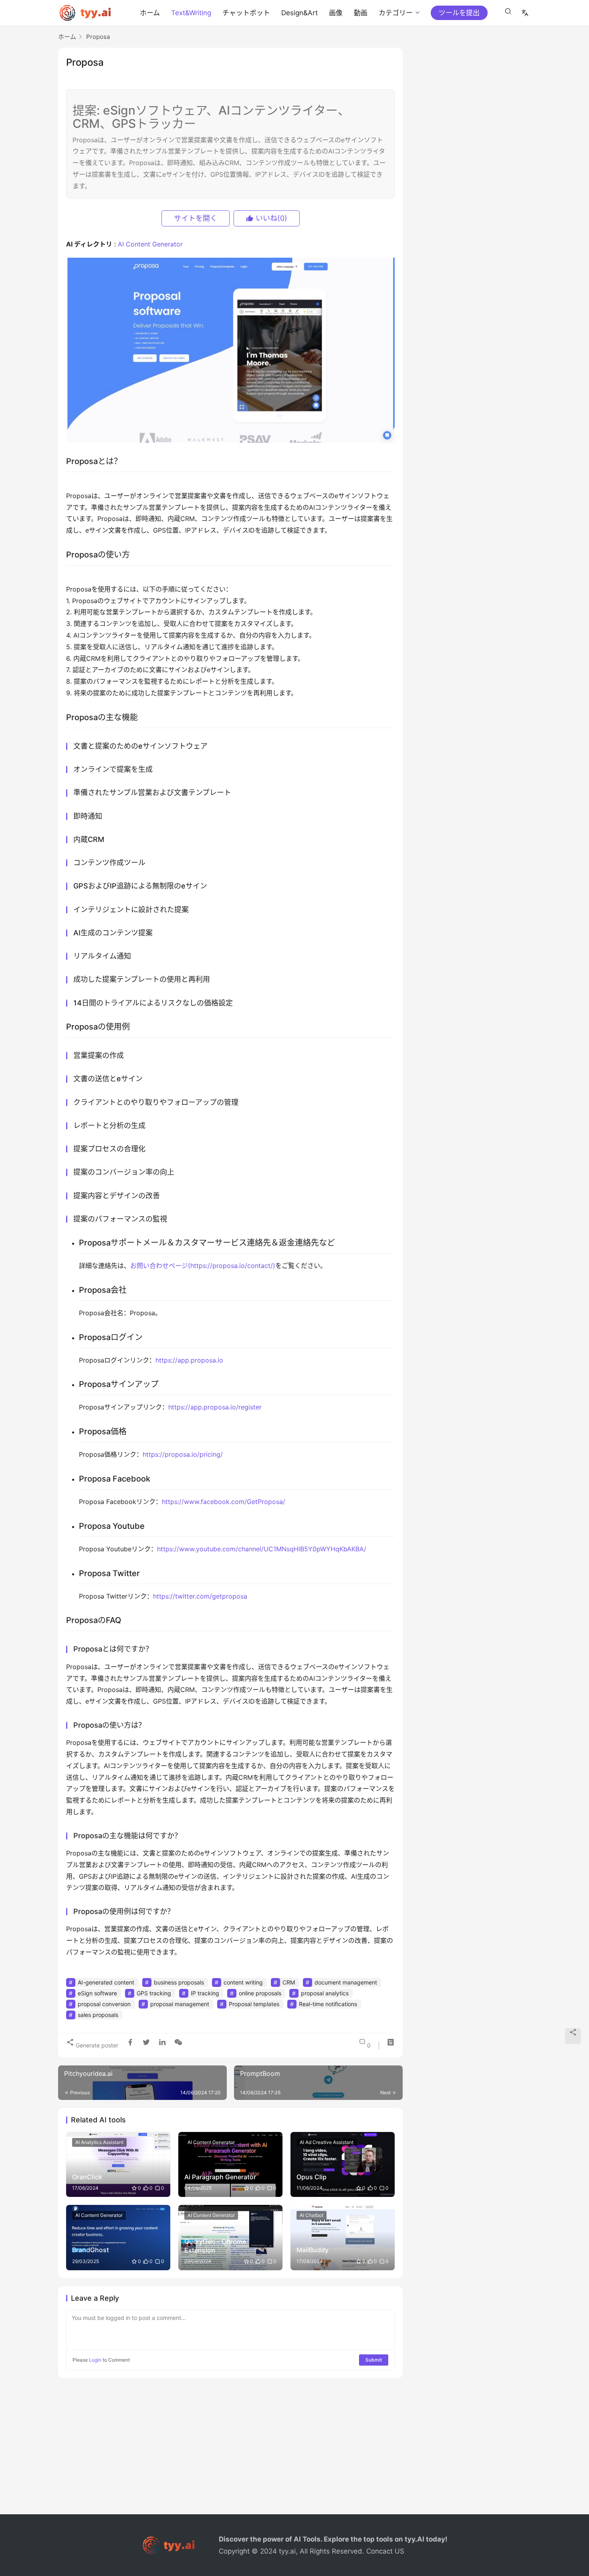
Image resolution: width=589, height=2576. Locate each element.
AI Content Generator (150, 244)
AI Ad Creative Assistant (327, 2142)
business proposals (179, 1982)
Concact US (385, 2551)
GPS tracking (154, 1993)
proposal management (180, 2004)
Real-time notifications (328, 2004)
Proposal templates (254, 2004)
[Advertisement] (294, 2450)
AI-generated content (106, 1982)
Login (95, 2360)
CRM (289, 1982)
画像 (336, 13)
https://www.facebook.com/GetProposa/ (224, 1502)
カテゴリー (396, 13)
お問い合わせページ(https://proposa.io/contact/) (203, 1266)
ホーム (150, 13)
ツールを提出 (459, 13)
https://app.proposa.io (189, 1360)
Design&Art (300, 13)
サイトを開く (196, 218)
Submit (374, 2360)
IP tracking (205, 1993)
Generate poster (96, 2045)
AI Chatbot (312, 2215)
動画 (361, 13)
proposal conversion (104, 2004)
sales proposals (98, 2015)
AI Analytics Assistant (99, 2142)
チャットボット (246, 13)
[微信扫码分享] (177, 2042)
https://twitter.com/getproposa (200, 1596)
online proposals (260, 1993)
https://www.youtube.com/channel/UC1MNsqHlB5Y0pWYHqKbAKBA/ (262, 1549)
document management (346, 1982)
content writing (243, 1982)
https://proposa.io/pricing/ (183, 1454)
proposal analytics (325, 1993)
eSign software (97, 1993)
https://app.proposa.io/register (215, 1407)
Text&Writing (191, 13)
